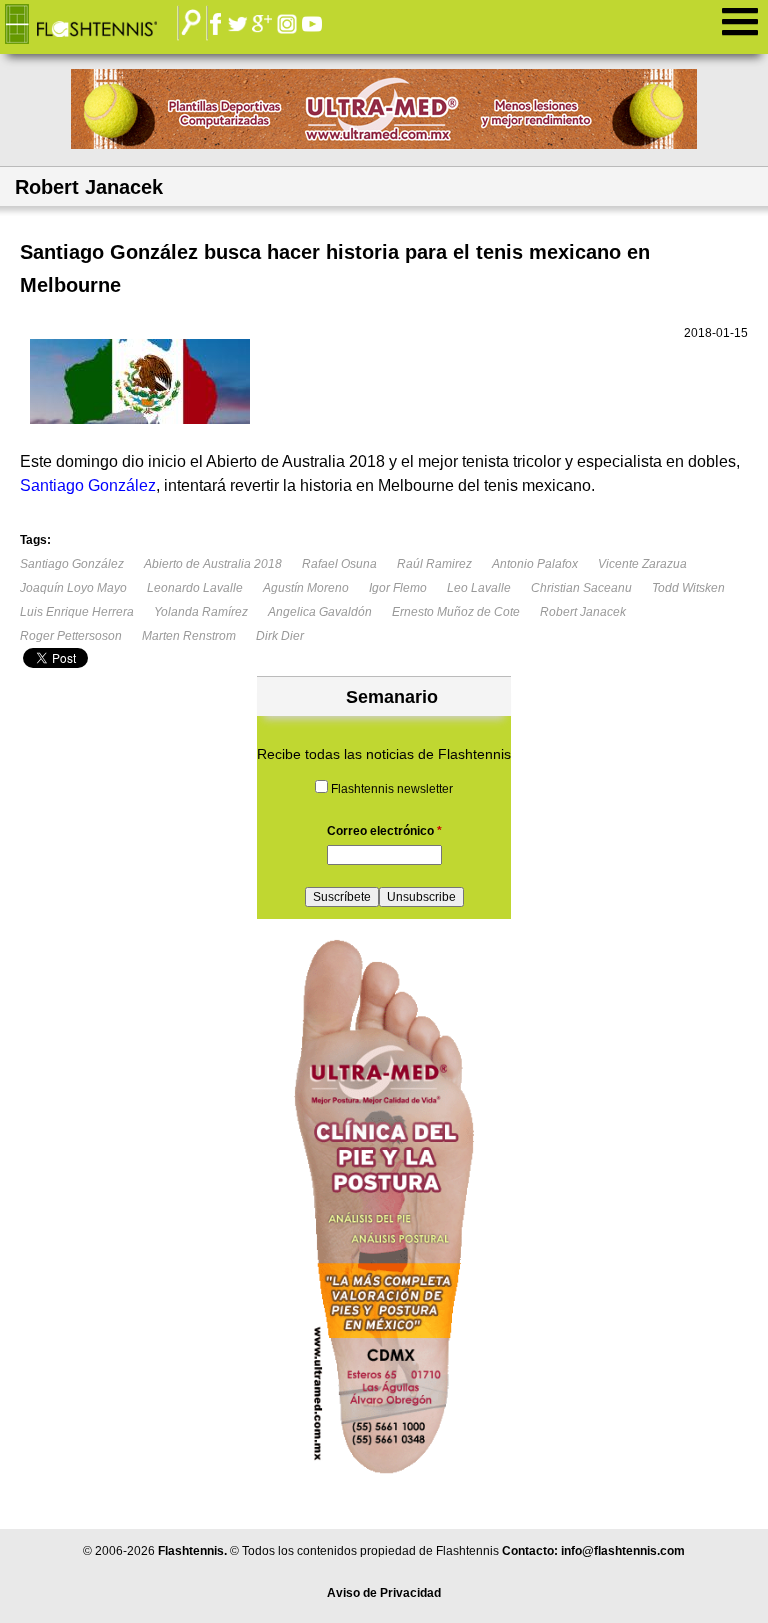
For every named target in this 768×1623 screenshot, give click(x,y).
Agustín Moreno (306, 588)
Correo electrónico (384, 831)
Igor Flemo (398, 588)
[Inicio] (96, 25)
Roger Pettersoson (71, 636)
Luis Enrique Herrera (77, 612)
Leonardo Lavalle (195, 588)
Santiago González (72, 564)
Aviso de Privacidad (384, 1593)
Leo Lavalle (479, 588)
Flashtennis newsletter (392, 789)
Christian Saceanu (581, 588)
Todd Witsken (688, 588)
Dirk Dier (280, 636)
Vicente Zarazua (642, 564)
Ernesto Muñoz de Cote (456, 612)
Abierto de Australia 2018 (213, 564)
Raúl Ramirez (434, 564)
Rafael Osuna (339, 564)
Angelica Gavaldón (320, 612)
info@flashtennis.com (623, 1551)
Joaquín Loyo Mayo (73, 588)
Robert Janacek (583, 612)
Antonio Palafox (535, 564)
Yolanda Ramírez (201, 612)
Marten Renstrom (189, 636)
